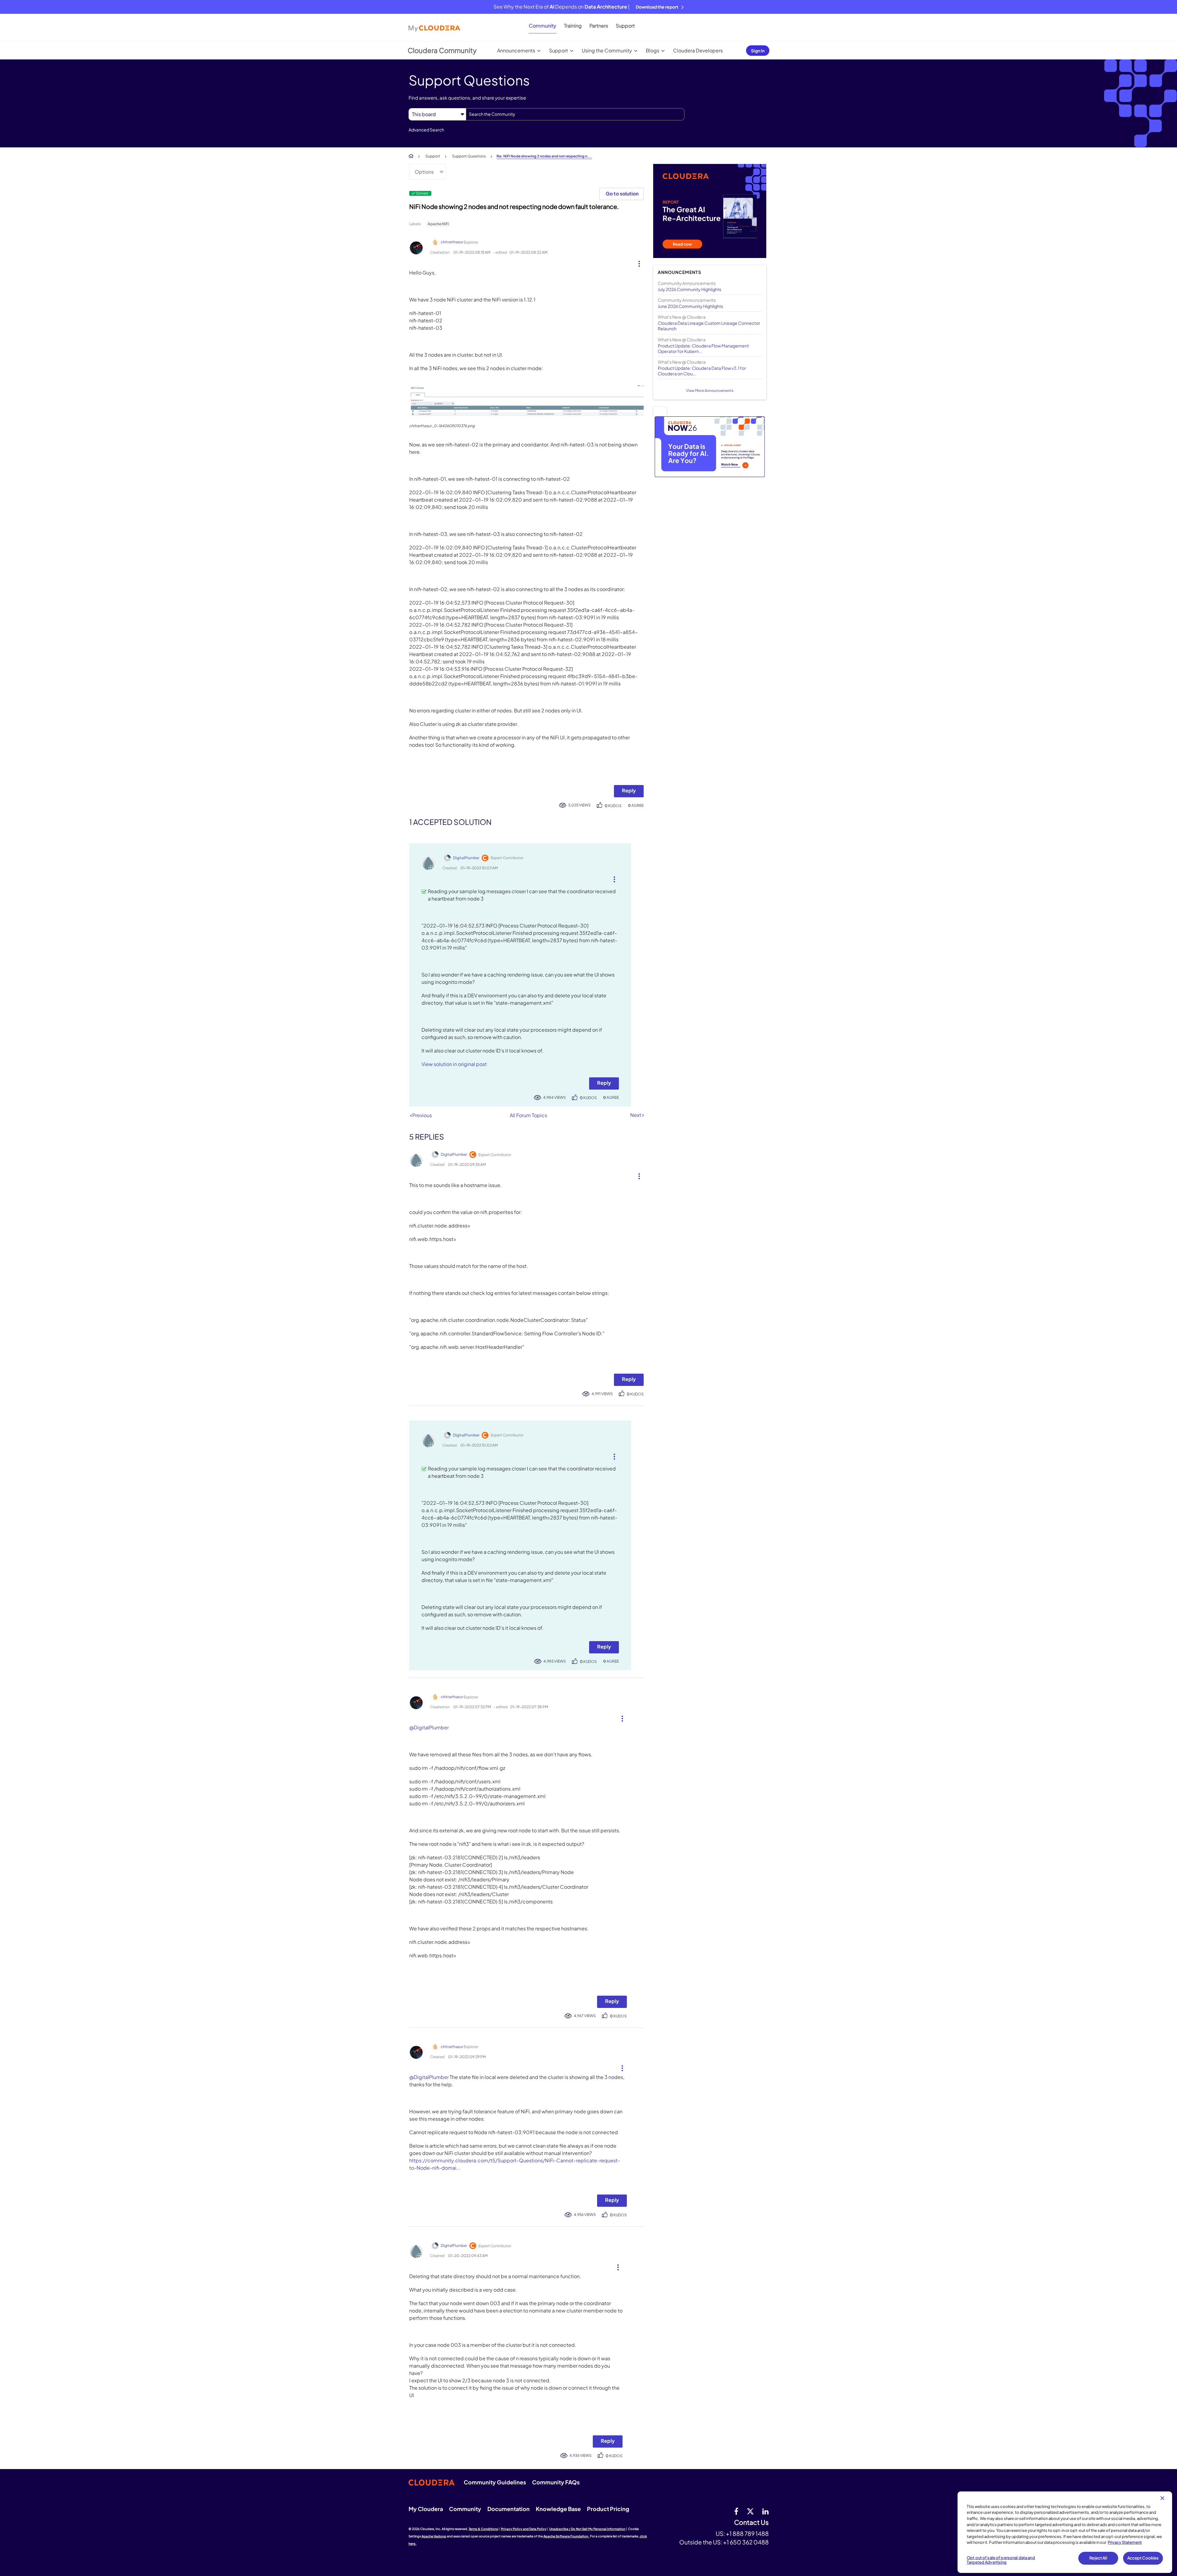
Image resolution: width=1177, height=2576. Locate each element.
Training (573, 26)
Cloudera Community (442, 50)
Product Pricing (608, 2509)
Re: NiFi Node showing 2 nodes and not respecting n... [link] (544, 156)
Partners (599, 26)
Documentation (509, 2509)
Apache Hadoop (434, 2536)
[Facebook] (736, 2511)
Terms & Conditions (483, 2529)
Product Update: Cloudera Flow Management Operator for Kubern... (703, 348)
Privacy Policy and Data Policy (524, 2529)
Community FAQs (556, 2482)
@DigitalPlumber (429, 1727)
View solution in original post (454, 1064)
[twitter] (750, 2511)
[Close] (1162, 2498)
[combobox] (575, 114)
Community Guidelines (495, 2482)
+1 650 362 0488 (746, 2542)
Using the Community (607, 50)
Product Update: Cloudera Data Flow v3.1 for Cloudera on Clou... (702, 371)
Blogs (653, 50)
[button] (637, 262)
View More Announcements (710, 391)
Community (543, 26)
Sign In (758, 51)
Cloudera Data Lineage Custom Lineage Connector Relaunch (709, 326)
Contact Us (751, 2523)
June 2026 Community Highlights (690, 306)
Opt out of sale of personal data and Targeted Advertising (1001, 2560)
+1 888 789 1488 (747, 2533)
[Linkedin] (766, 2511)
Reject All (1098, 2558)
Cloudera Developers (698, 50)
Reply (629, 790)
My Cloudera (426, 2509)
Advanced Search (426, 130)
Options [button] (424, 172)
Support (625, 26)
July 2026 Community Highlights (689, 289)
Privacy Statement (1125, 2542)
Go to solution (622, 193)
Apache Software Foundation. (566, 2536)
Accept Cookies (1143, 2558)
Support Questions (469, 156)
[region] (1065, 2532)
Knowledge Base (558, 2509)
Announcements (516, 50)
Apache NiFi (438, 224)
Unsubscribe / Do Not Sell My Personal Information (587, 2529)
